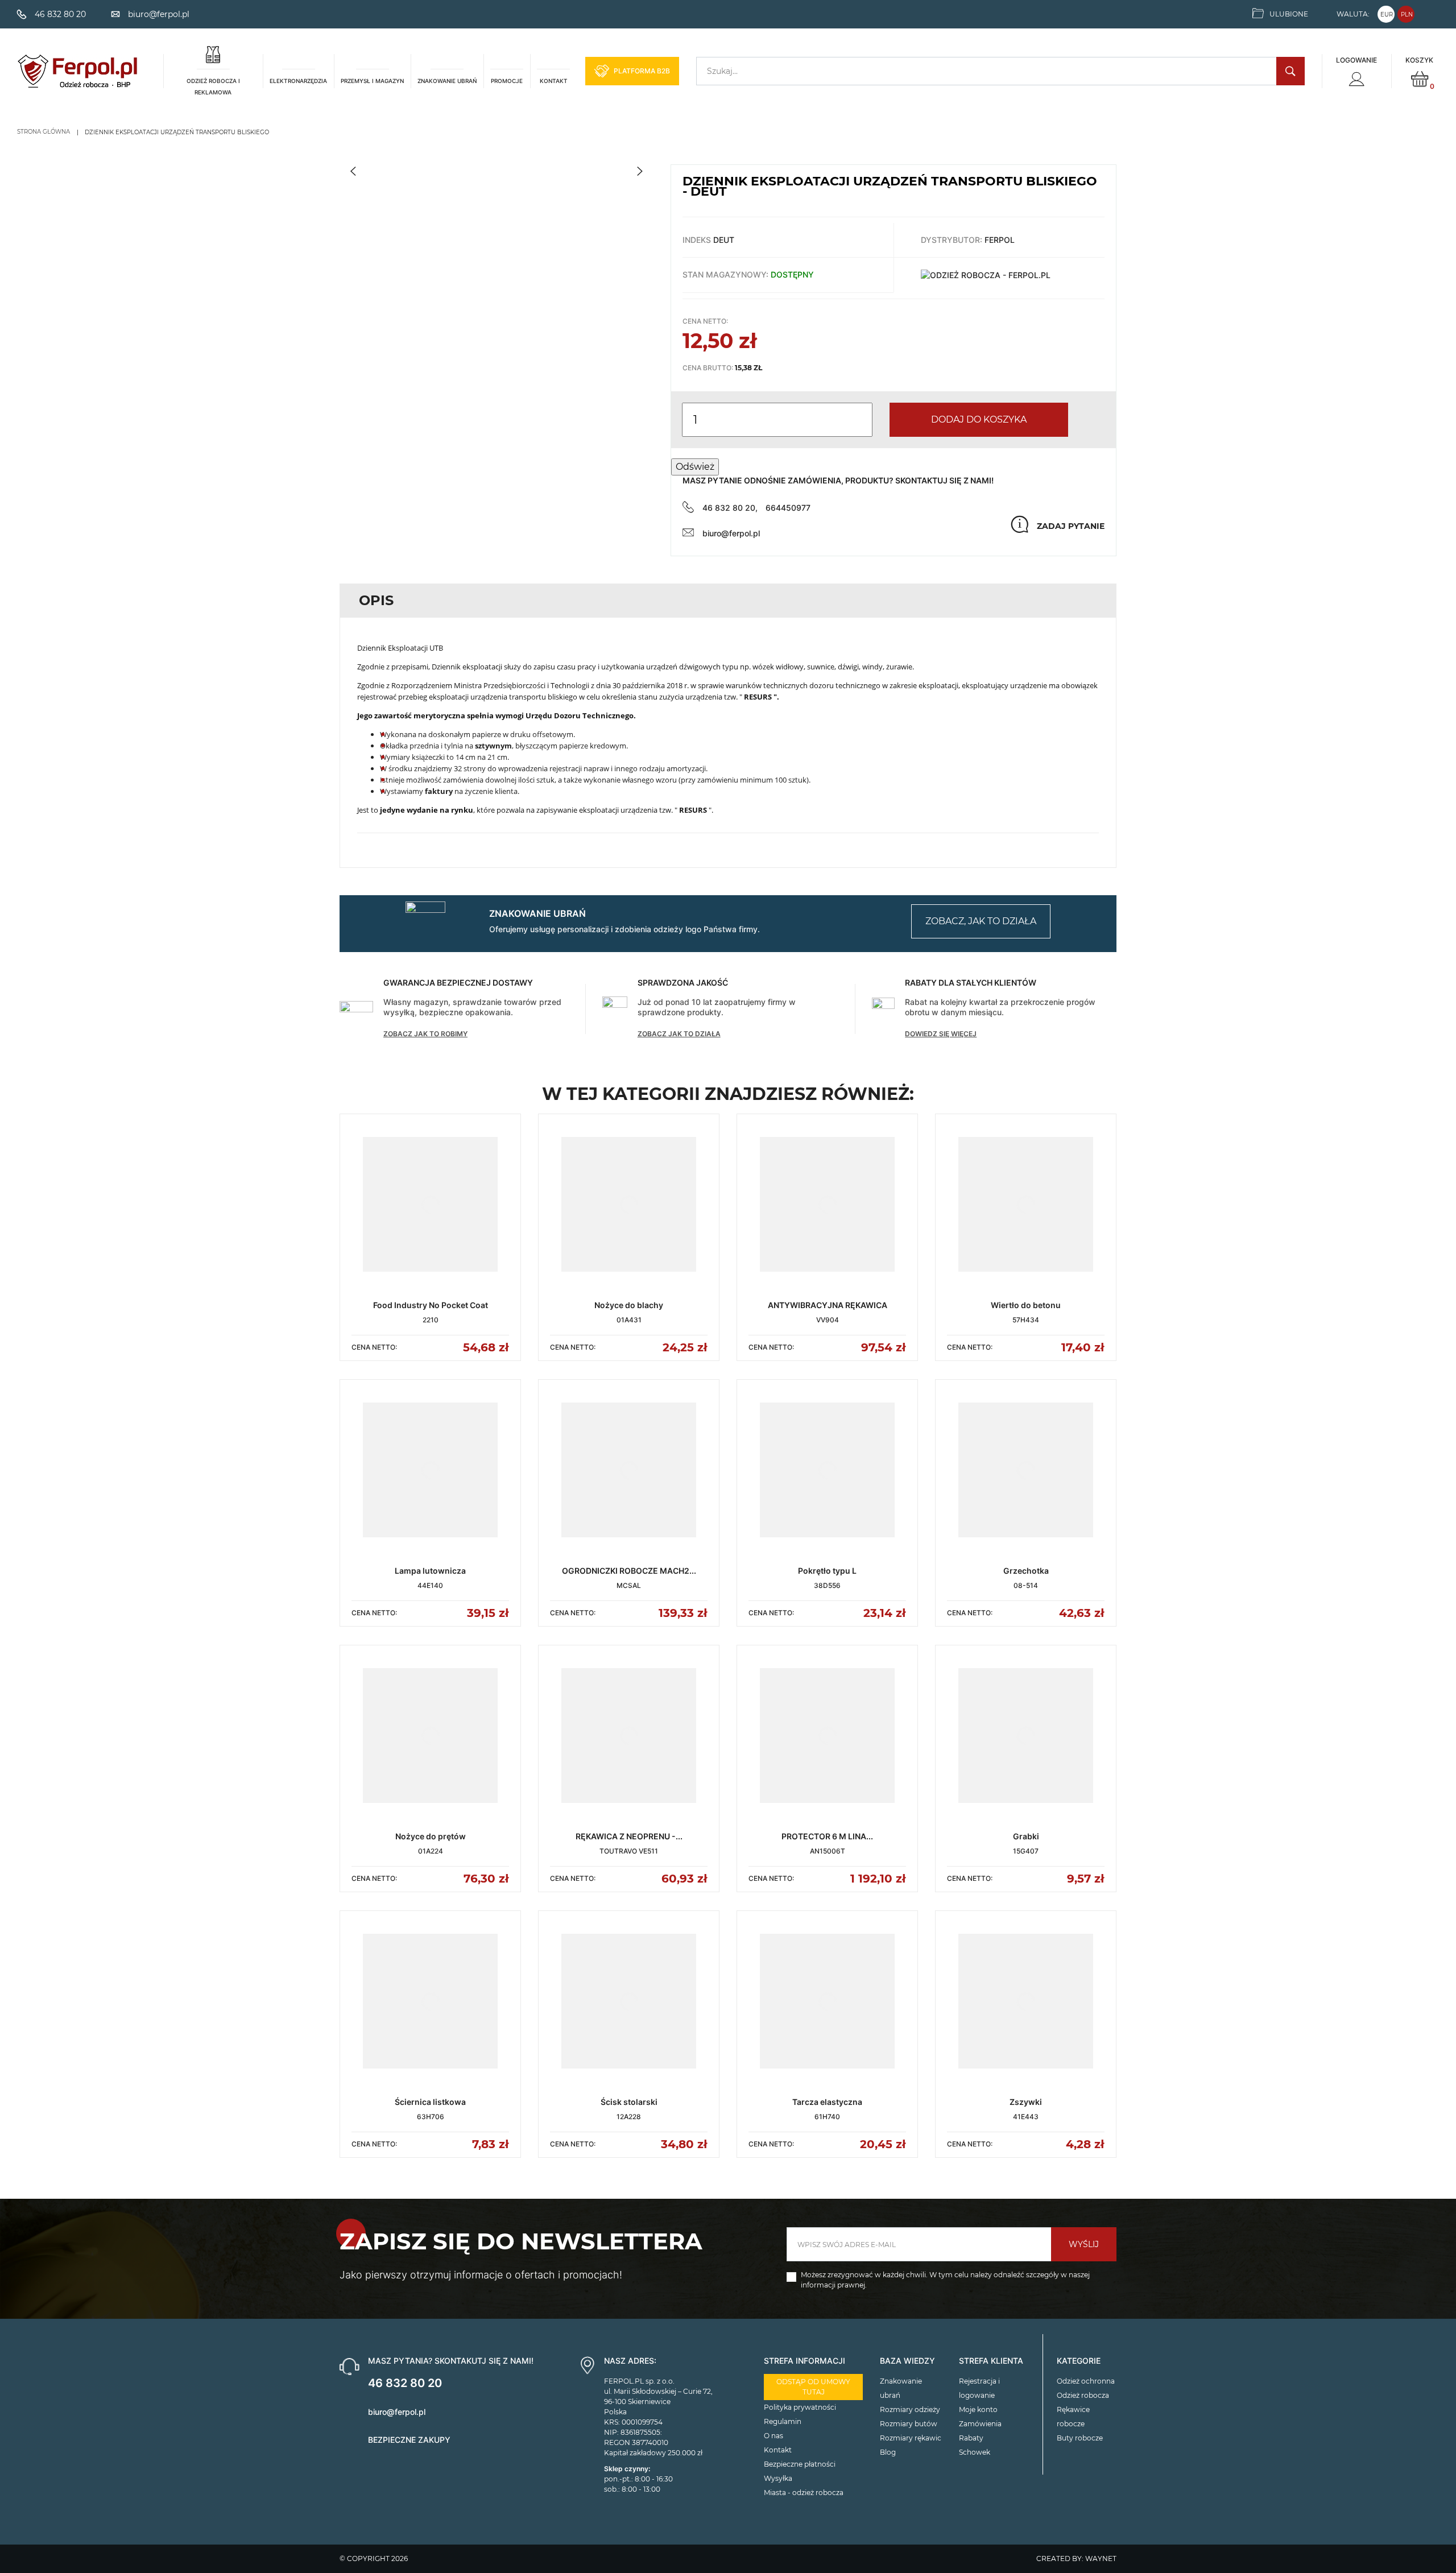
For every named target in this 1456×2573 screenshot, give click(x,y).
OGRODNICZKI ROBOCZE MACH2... (629, 1571)
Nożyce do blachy (629, 1305)
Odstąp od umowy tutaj (813, 2387)
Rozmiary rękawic (911, 2438)
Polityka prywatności (800, 2407)
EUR (1387, 15)
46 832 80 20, (730, 508)
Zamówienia (980, 2424)
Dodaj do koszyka (979, 419)
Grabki (1026, 1836)
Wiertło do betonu (1026, 1305)
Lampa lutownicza (430, 1571)
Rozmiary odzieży (910, 2409)
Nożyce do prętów (431, 1836)
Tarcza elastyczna (827, 2102)
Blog (888, 2452)
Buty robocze (1080, 2438)
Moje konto (978, 2409)
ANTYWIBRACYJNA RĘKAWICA (828, 1305)
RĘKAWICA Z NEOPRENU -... (629, 1836)
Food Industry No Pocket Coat (431, 1305)
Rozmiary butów (909, 2424)
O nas (773, 2436)
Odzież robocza (1083, 2395)
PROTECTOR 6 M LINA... (827, 1836)
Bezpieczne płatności (800, 2464)
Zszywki (1026, 2102)
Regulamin (783, 2421)
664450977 (788, 508)
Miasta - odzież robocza (804, 2493)
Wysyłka (778, 2478)
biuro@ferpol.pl (731, 533)
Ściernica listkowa (430, 2102)
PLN (1407, 15)
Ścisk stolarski (629, 2102)
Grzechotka (1026, 1571)
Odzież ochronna (1086, 2381)
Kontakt (778, 2450)
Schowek (975, 2452)
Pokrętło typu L (827, 1571)
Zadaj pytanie (1071, 526)
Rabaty (971, 2438)
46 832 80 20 (405, 2383)
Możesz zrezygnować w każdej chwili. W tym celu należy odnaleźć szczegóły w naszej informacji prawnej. (945, 2280)
